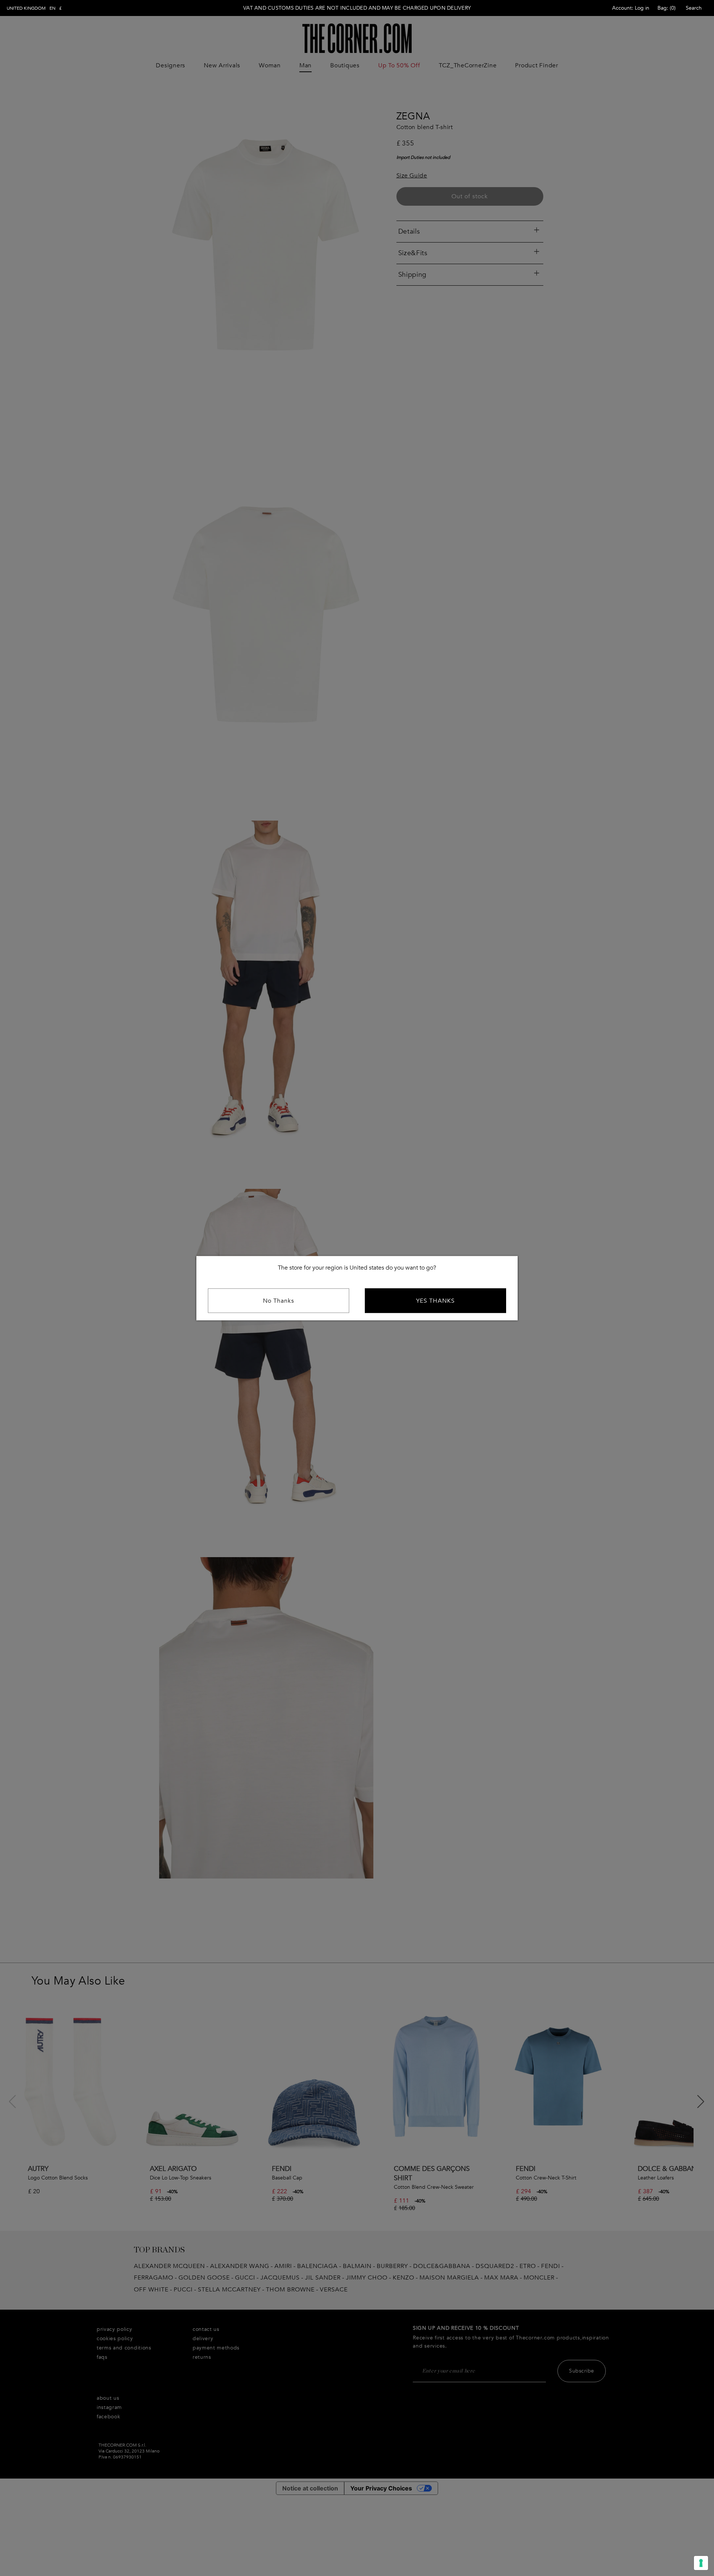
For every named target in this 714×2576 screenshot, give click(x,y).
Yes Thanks (435, 1300)
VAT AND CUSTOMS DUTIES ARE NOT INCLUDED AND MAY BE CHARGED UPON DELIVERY (357, 8)
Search (694, 8)
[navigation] (34, 8)
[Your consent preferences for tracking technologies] (701, 2563)
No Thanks (279, 1300)
